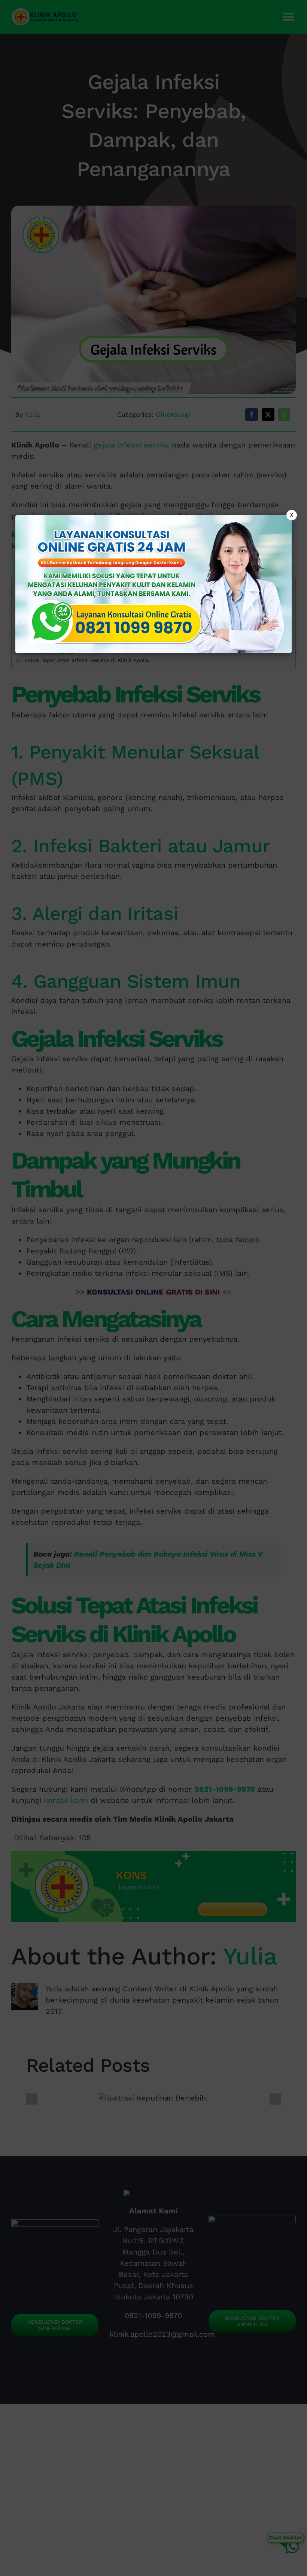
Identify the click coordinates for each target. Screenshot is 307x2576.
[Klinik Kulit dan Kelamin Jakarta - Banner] (153, 584)
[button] (153, 1288)
